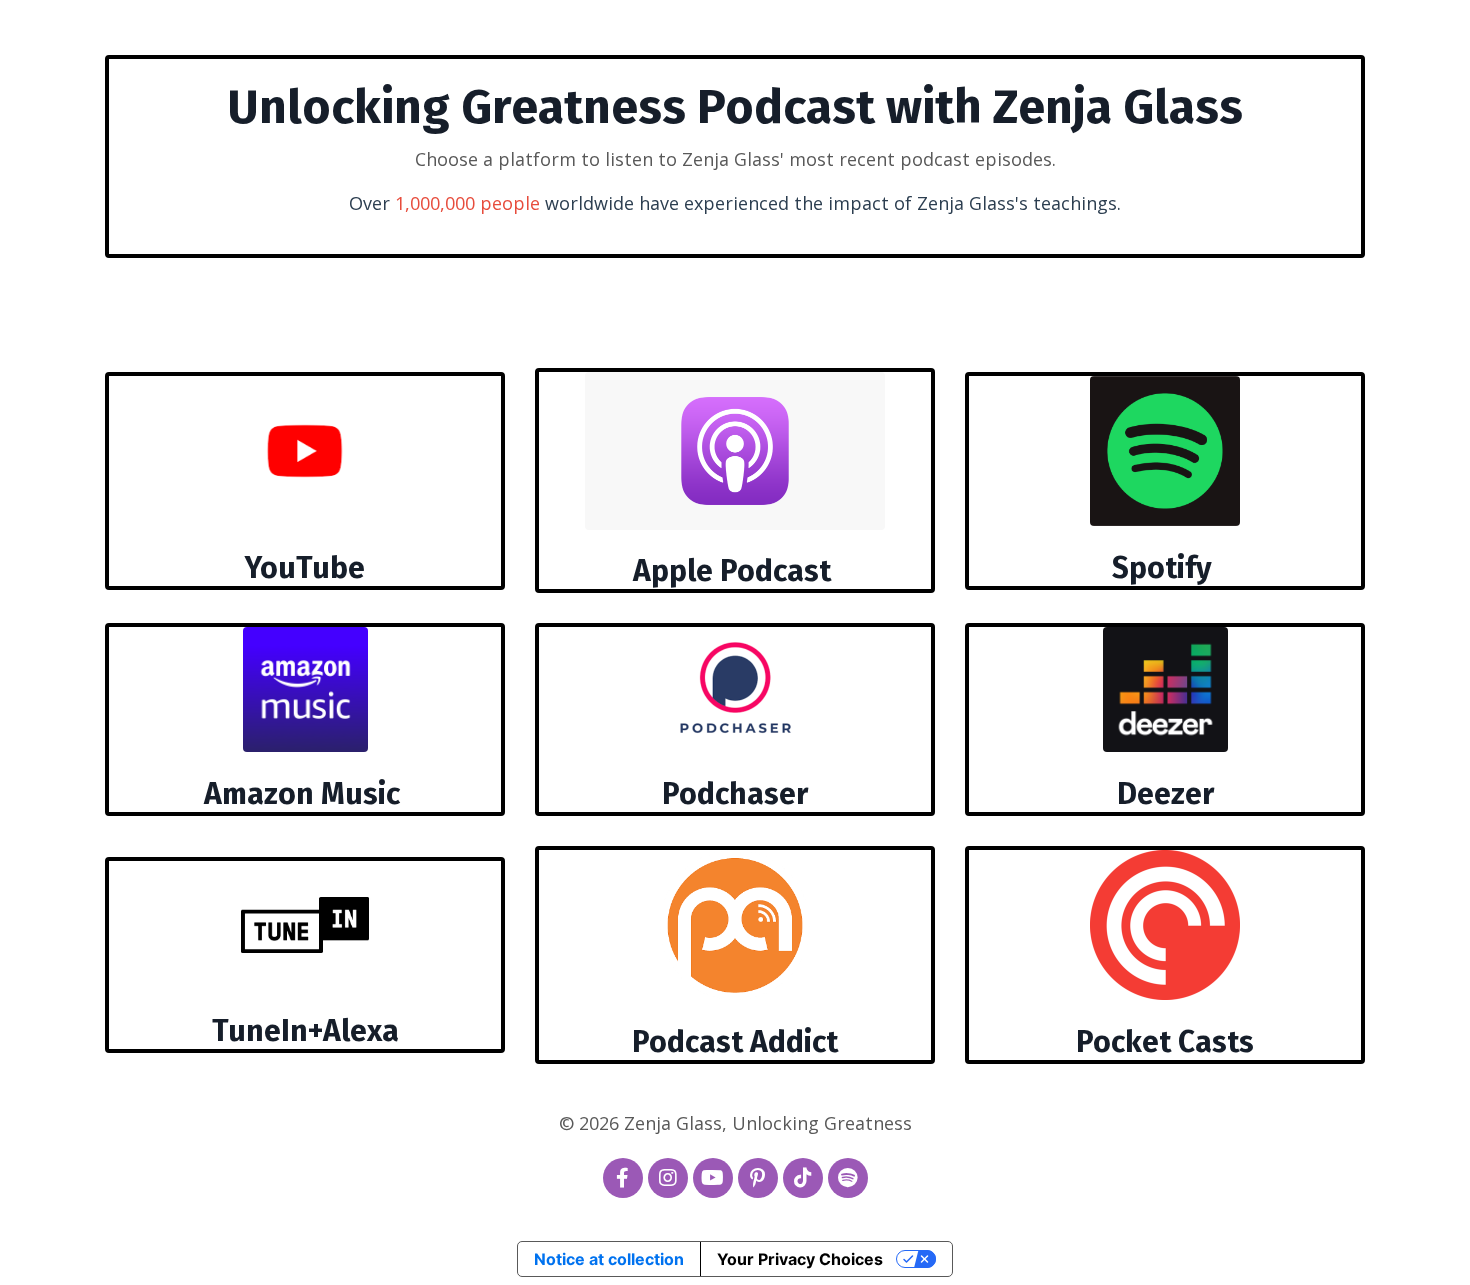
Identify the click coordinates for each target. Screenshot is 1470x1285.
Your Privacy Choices (800, 1259)
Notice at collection (609, 1259)
